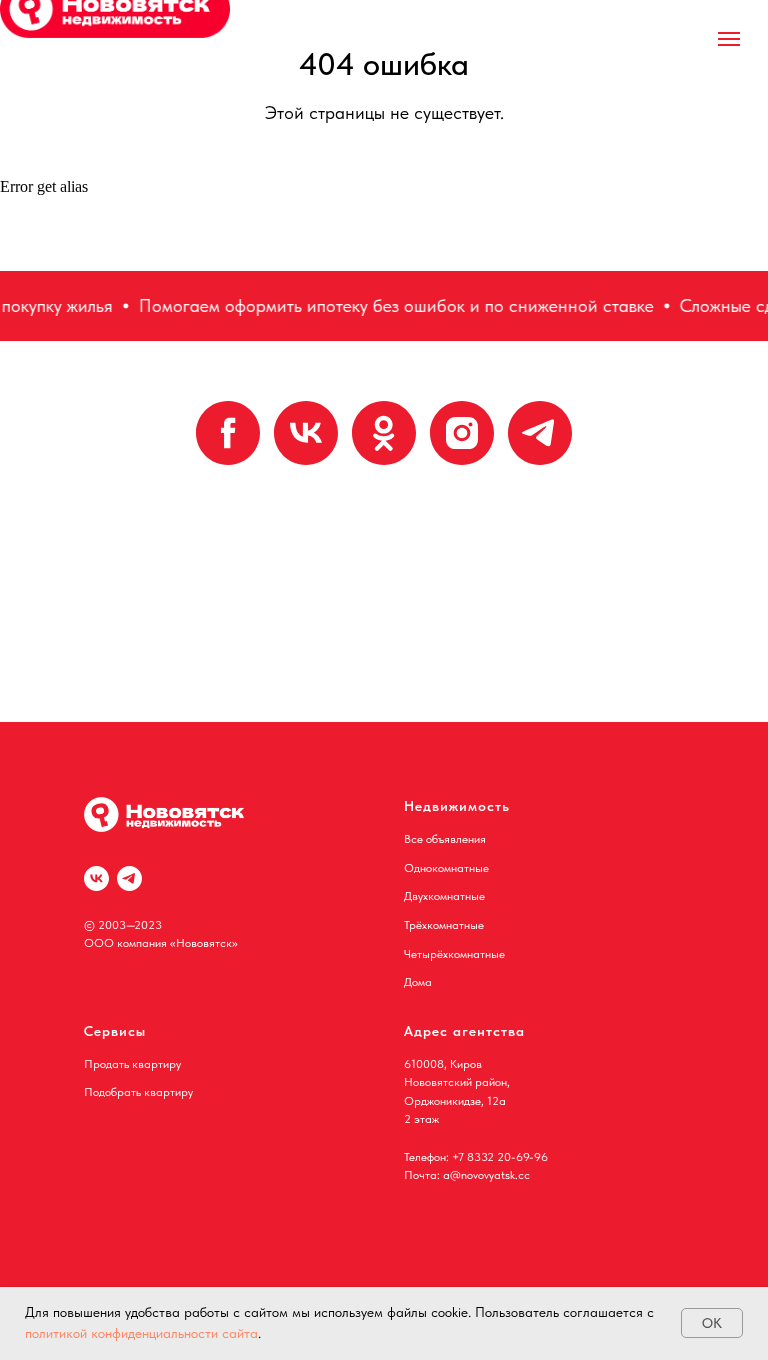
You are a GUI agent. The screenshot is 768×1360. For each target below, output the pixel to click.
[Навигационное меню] (729, 39)
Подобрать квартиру (138, 1092)
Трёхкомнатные (444, 925)
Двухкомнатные (444, 896)
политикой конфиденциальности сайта (141, 1333)
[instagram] (462, 433)
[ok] (384, 433)
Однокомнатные (446, 868)
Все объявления (445, 839)
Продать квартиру (132, 1064)
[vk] (306, 433)
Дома (418, 982)
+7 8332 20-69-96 (500, 1157)
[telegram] (540, 433)
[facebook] (228, 433)
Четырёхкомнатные (454, 954)
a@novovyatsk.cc (486, 1175)
